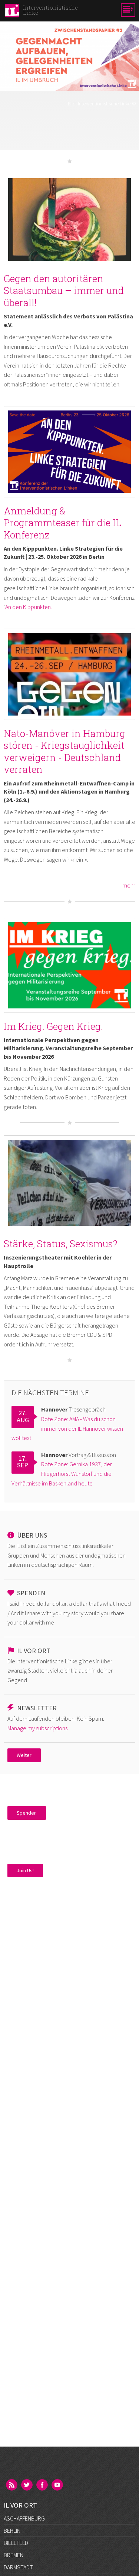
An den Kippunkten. (29, 607)
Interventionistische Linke (104, 104)
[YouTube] (58, 2485)
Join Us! (25, 1870)
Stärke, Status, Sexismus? (61, 1244)
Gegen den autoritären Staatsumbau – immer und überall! (64, 290)
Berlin (12, 2531)
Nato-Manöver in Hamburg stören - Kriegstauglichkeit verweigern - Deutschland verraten (64, 751)
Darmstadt (18, 2567)
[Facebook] (43, 2485)
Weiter (24, 1755)
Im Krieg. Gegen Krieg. (53, 1026)
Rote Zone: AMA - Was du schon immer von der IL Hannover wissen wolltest (67, 1428)
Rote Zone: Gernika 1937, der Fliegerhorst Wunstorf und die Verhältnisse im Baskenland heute (62, 1473)
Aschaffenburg (24, 2518)
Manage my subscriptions (37, 1728)
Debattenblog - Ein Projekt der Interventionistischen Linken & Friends (70, 120)
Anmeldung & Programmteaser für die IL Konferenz (62, 523)
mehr (129, 885)
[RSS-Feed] (12, 2485)
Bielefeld (16, 2543)
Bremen (14, 2555)
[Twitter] (27, 2485)
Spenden (27, 1813)
